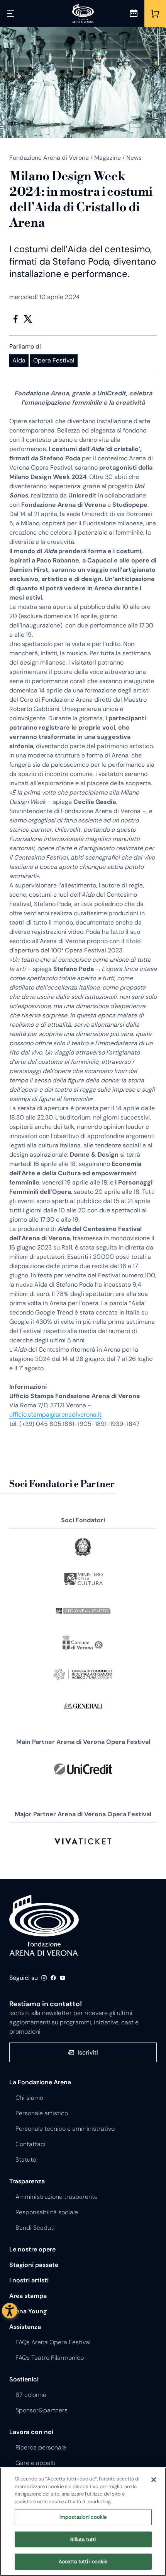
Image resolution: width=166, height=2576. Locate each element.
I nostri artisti (29, 2280)
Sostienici (24, 2379)
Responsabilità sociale (47, 2212)
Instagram (44, 1978)
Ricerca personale (41, 2447)
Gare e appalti (36, 2463)
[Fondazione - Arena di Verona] (83, 14)
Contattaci (30, 2144)
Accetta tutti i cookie (83, 2561)
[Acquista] (155, 14)
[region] (83, 2522)
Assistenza (25, 2327)
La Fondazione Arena (40, 2082)
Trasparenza (27, 2181)
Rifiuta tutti (83, 2539)
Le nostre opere (32, 2249)
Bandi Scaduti (35, 2228)
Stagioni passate (34, 2265)
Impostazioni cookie (83, 2517)
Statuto (26, 2160)
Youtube (63, 1978)
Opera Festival (54, 360)
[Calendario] (134, 14)
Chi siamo (29, 2098)
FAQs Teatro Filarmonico (50, 2358)
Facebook (15, 319)
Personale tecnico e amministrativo (65, 2129)
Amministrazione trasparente (57, 2197)
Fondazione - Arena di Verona (44, 1925)
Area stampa (28, 2296)
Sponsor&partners (41, 2410)
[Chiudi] (154, 2480)
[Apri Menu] (11, 14)
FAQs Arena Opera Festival (53, 2342)
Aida (19, 360)
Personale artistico (42, 2113)
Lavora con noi (31, 2432)
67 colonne (31, 2395)
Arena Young (28, 2311)
